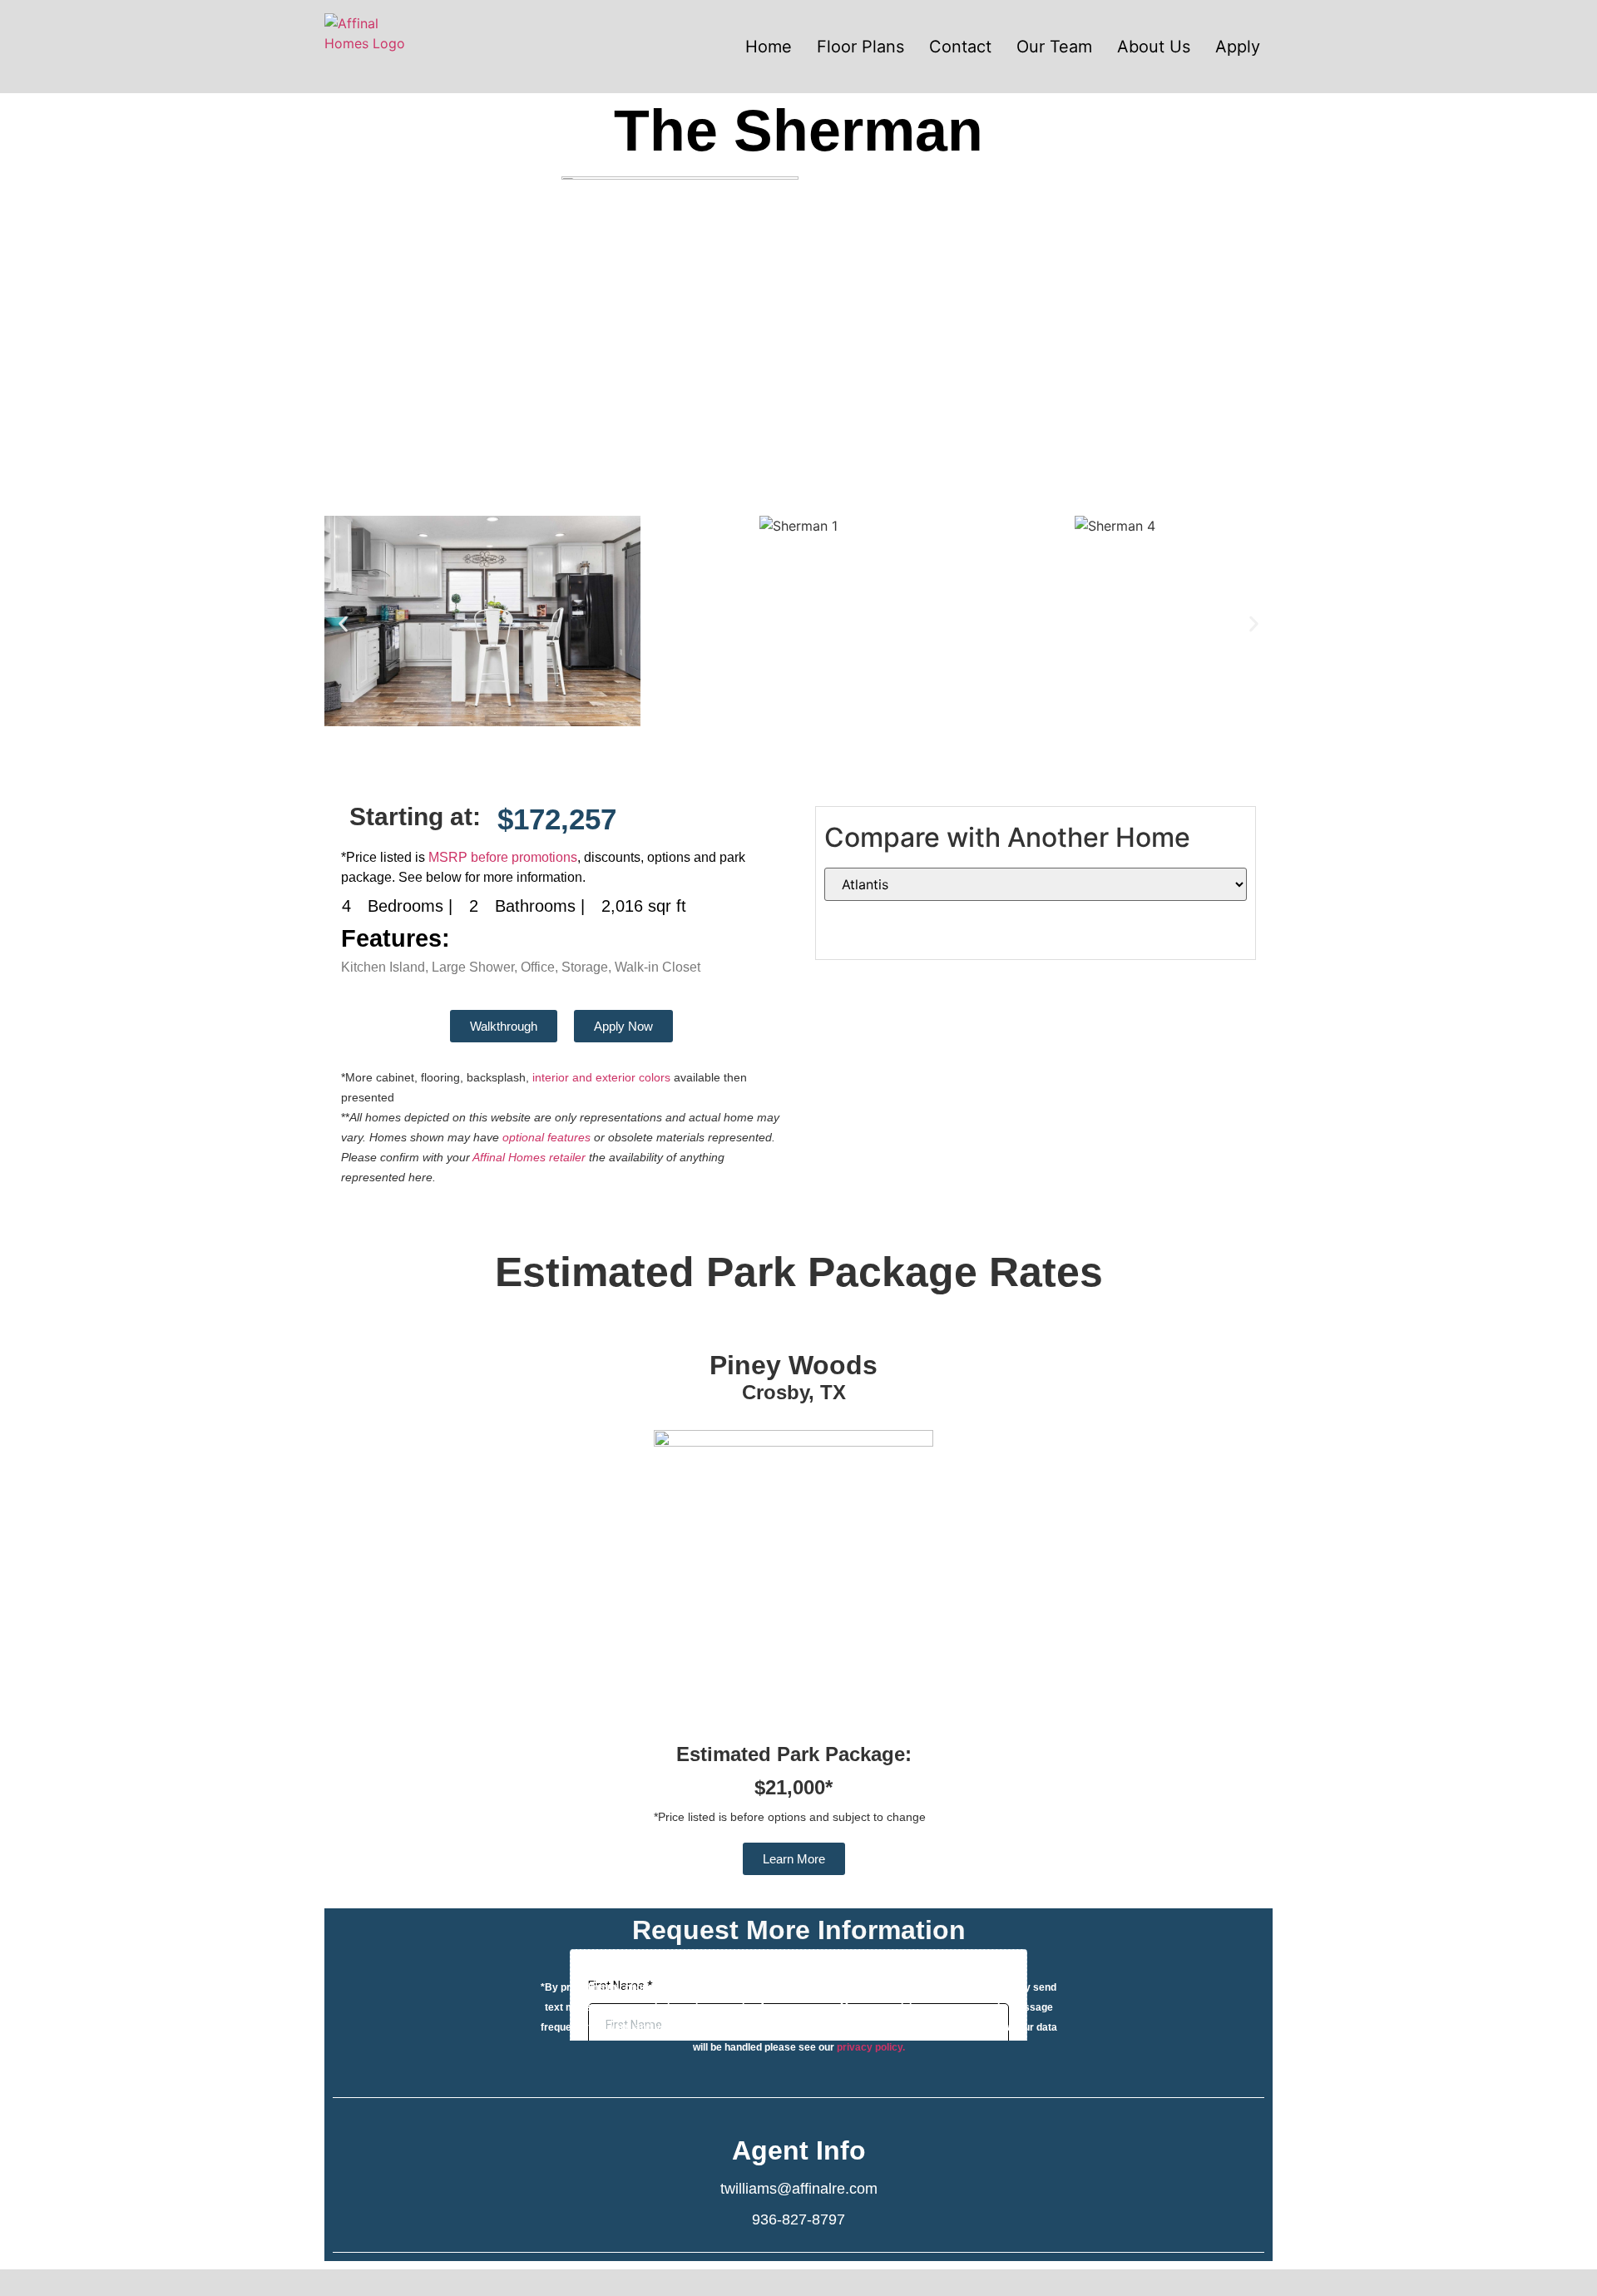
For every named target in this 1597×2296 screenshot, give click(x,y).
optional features (546, 1137)
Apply (1238, 47)
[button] (343, 623)
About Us (1154, 47)
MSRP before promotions (503, 857)
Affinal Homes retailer (529, 1157)
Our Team (1054, 47)
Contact (960, 47)
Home (769, 47)
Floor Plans (860, 47)
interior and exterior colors (601, 1077)
